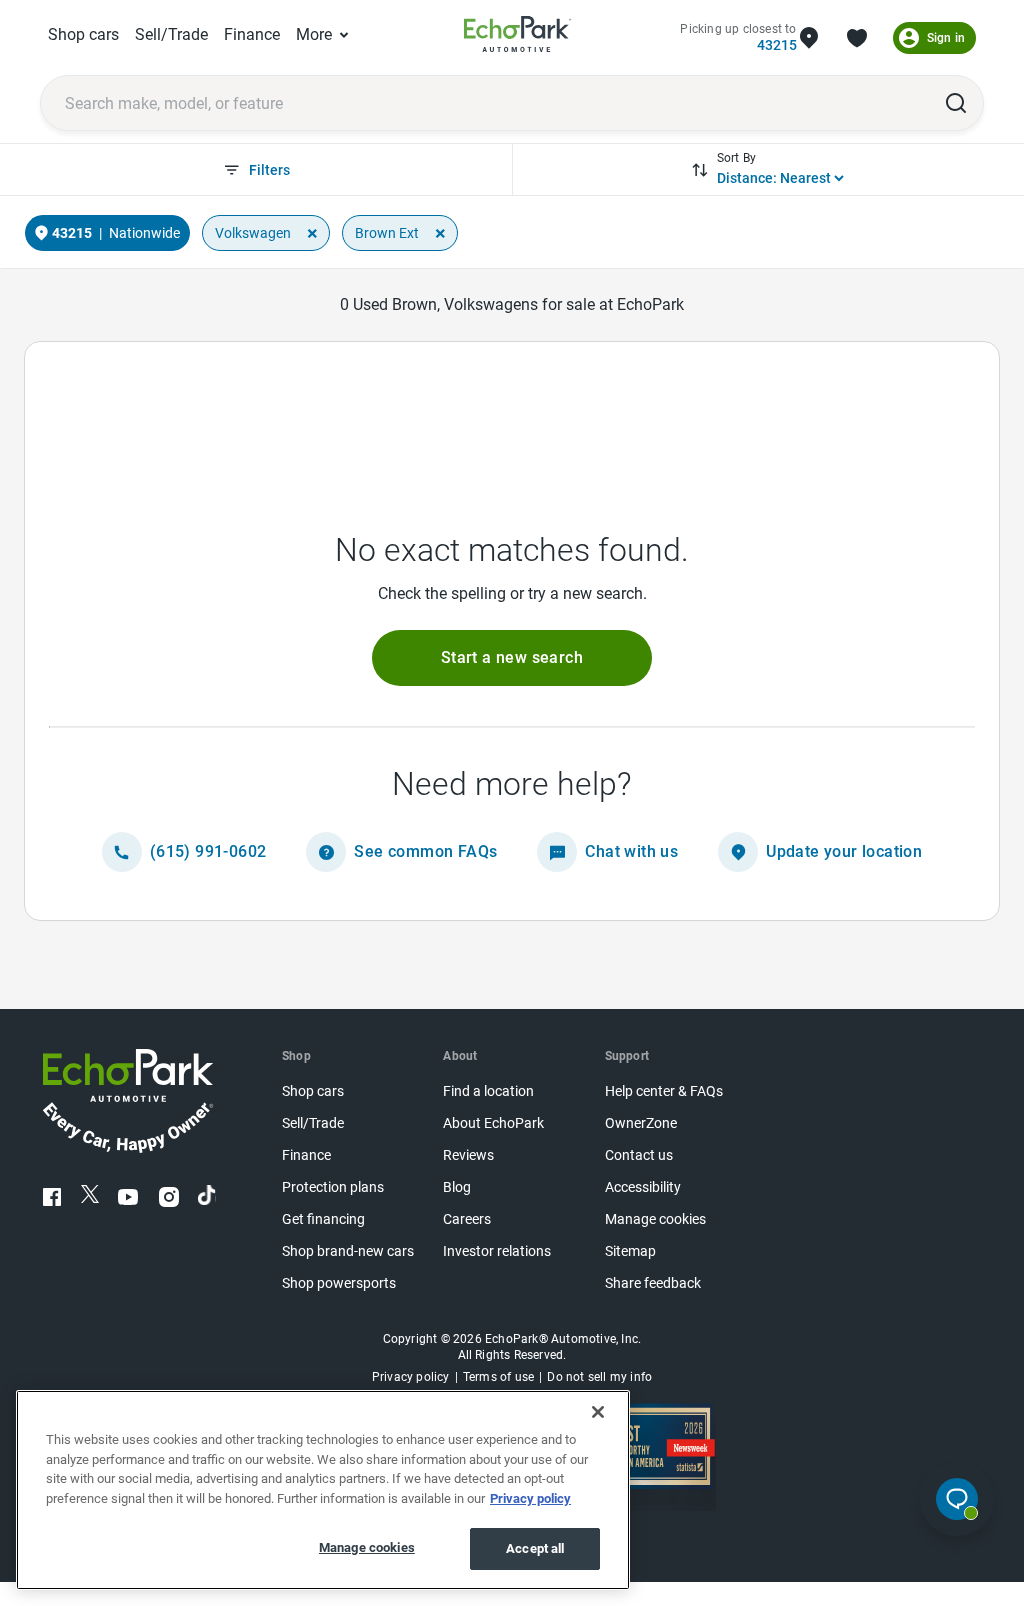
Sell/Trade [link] (171, 34)
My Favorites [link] (857, 38)
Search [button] (956, 103)
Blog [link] (457, 1187)
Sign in (946, 38)
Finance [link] (252, 34)
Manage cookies (367, 1547)
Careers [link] (467, 1219)
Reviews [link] (468, 1155)
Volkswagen (253, 233)
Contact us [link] (639, 1155)
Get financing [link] (323, 1219)
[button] (512, 658)
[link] (518, 37)
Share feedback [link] (653, 1283)
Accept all (535, 1548)
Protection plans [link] (333, 1187)
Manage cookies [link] (655, 1219)
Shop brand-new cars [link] (348, 1251)
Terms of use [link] (498, 1377)
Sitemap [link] (630, 1251)
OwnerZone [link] (641, 1123)
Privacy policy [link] (411, 1377)
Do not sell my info (599, 1377)
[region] (323, 1490)
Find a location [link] (488, 1091)
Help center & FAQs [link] (664, 1091)
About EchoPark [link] (493, 1123)
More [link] (314, 34)
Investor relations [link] (497, 1251)
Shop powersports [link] (339, 1283)
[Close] (598, 1412)
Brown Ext (387, 233)
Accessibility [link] (643, 1187)
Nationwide (144, 233)
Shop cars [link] (83, 34)
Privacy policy (530, 1498)
